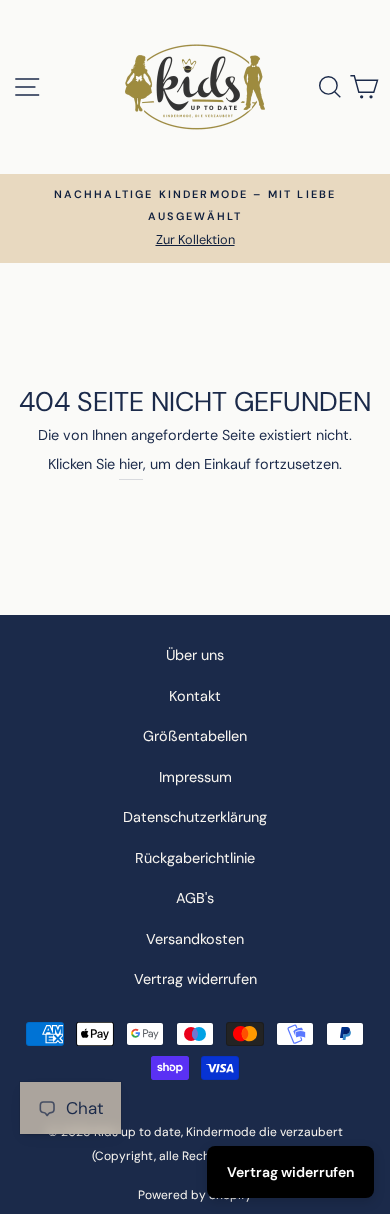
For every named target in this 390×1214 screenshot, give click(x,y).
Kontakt (195, 696)
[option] (195, 218)
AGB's (195, 898)
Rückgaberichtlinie (195, 858)
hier (131, 464)
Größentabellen (195, 736)
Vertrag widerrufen (195, 979)
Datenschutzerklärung (195, 817)
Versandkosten (195, 939)
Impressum (195, 777)
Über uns (195, 655)
